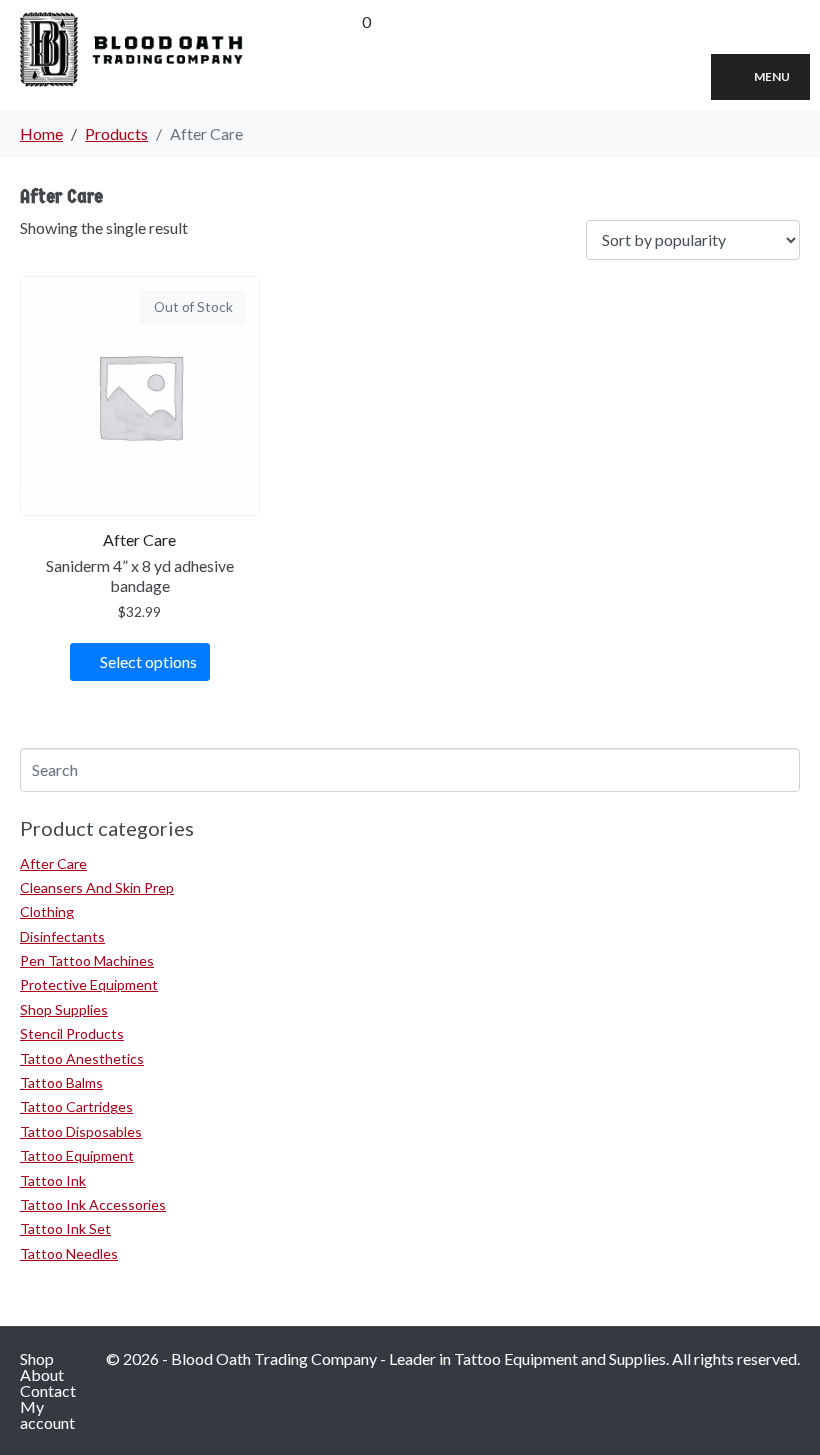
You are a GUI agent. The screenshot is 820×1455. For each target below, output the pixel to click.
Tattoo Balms (61, 1082)
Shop (37, 1358)
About (42, 1374)
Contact (48, 1390)
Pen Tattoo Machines (87, 960)
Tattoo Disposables (81, 1131)
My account (47, 1414)
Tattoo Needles (69, 1253)
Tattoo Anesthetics (82, 1058)
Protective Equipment (89, 984)
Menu (772, 76)
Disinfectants (62, 936)
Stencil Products (72, 1033)
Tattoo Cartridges (76, 1106)
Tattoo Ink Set (65, 1228)
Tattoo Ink (53, 1180)
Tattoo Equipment (77, 1155)
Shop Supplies (64, 1009)
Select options (148, 661)
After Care (53, 863)
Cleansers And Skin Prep (97, 887)
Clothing (47, 911)
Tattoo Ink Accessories (93, 1204)
